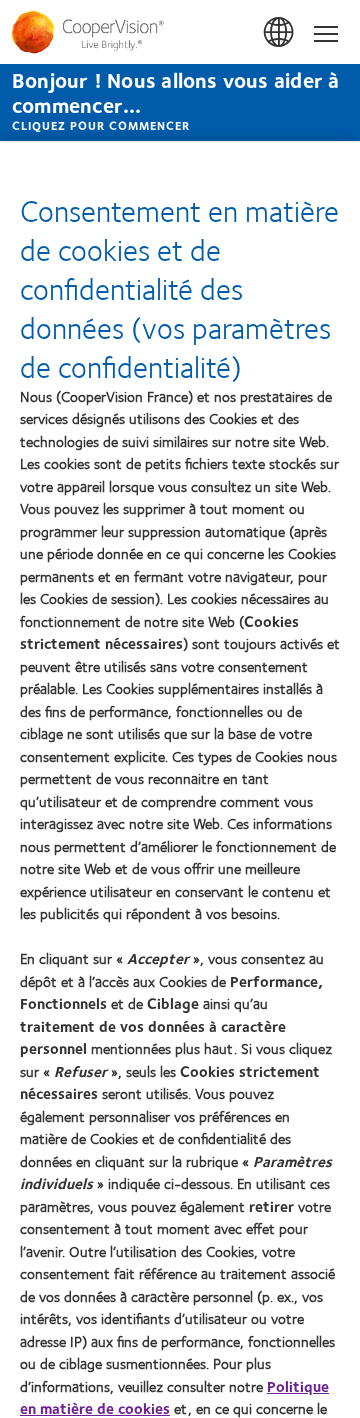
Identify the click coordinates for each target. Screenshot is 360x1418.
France (280, 33)
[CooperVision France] (180, 32)
